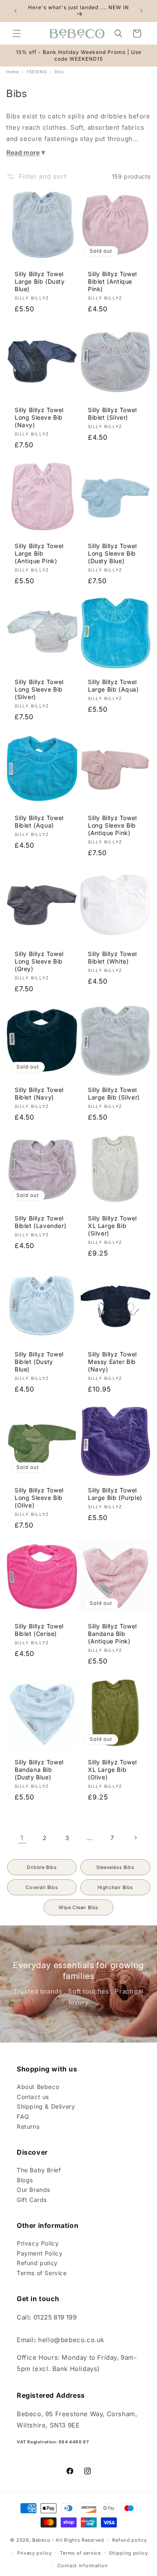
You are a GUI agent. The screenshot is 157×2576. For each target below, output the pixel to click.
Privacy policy (35, 2553)
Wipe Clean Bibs (78, 1907)
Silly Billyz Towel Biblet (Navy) (39, 1093)
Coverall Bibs (42, 1887)
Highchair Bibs (115, 1887)
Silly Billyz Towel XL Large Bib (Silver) (112, 1226)
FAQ (23, 2116)
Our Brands (33, 2190)
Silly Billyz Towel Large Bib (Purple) (115, 1494)
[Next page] (135, 1838)
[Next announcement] (142, 11)
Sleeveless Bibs (115, 1867)
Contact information (82, 2566)
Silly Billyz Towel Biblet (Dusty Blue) (39, 1362)
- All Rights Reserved (78, 2540)
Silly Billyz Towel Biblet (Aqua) (39, 822)
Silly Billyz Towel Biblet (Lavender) (40, 1222)
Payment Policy (40, 2253)
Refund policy (37, 2263)
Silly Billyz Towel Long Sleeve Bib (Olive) (39, 1498)
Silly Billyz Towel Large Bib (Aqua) (113, 686)
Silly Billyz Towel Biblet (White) (112, 957)
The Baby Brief (39, 2170)
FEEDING (37, 72)
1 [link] (22, 1838)
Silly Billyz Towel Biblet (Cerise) (39, 1630)
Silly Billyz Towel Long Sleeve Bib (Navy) (39, 417)
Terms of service (80, 2553)
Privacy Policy (38, 2243)
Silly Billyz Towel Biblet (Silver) (112, 413)
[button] (17, 33)
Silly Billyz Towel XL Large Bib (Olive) (112, 1770)
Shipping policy (129, 2553)
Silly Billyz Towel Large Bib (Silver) (114, 1093)
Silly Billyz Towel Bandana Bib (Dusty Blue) (39, 1770)
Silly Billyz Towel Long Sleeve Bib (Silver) (39, 689)
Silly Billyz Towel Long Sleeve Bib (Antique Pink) (112, 825)
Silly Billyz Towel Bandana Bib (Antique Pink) (112, 1634)
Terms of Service (42, 2273)
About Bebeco (38, 2087)
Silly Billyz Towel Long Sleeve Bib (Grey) (39, 961)
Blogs (25, 2180)
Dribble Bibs (42, 1867)
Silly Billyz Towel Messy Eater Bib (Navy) (112, 1362)
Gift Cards (32, 2200)
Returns (28, 2126)
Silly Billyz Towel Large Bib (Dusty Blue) (40, 281)
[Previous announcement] (15, 11)
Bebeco (41, 2540)
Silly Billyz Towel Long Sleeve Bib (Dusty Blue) (112, 553)
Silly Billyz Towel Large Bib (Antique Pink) (39, 553)
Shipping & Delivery (46, 2106)
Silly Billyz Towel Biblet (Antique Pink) (112, 281)
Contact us (33, 2097)
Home (13, 72)
